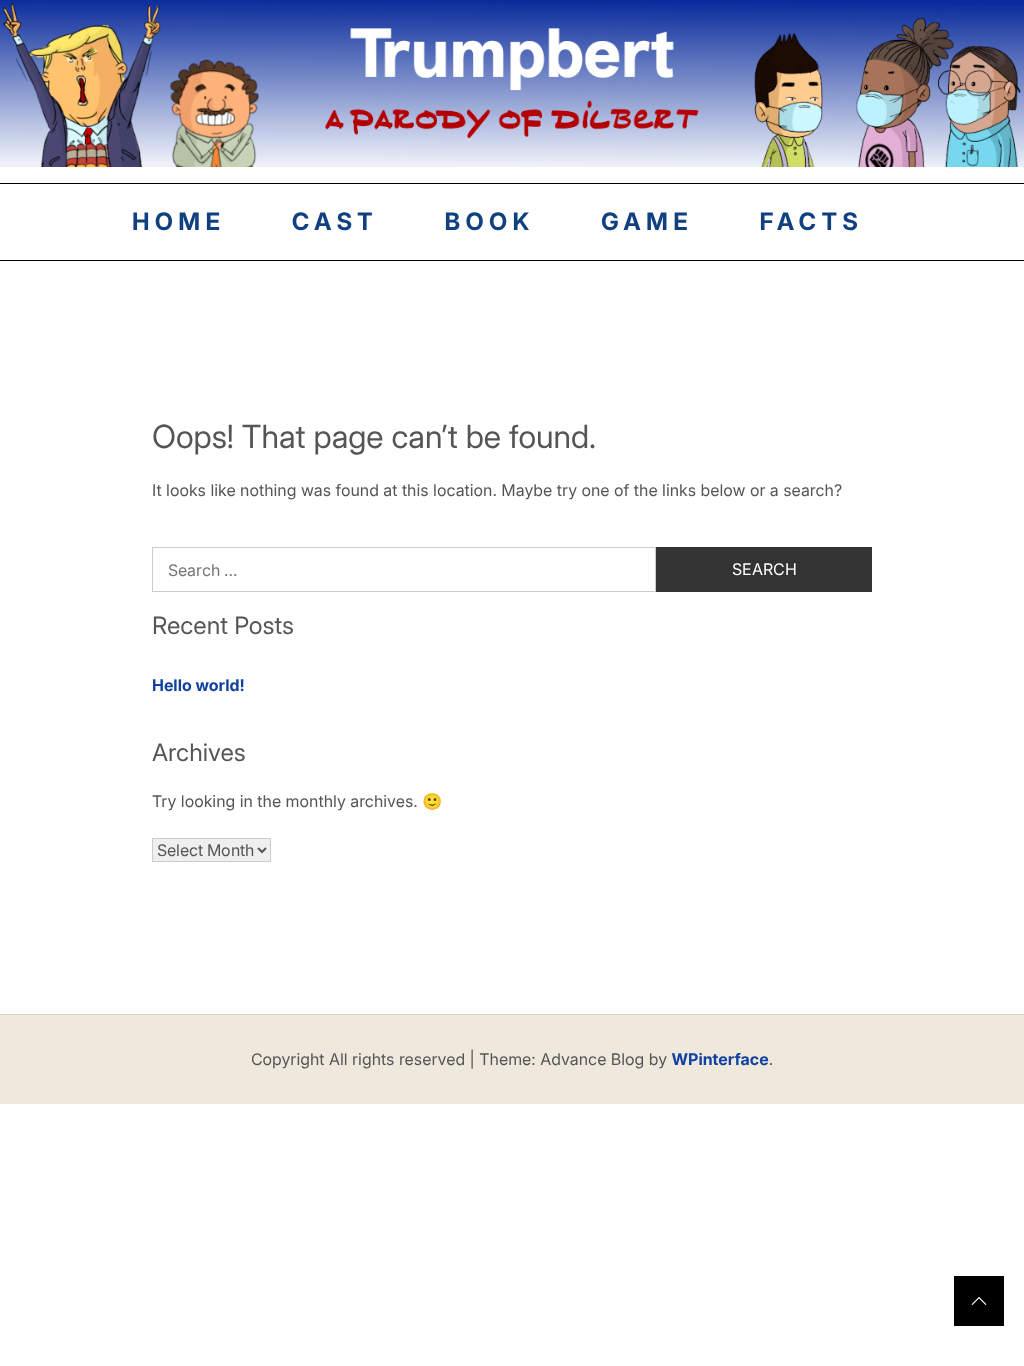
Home (178, 221)
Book (489, 221)
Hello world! (198, 685)
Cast (335, 221)
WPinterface (720, 1059)
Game (647, 221)
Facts (812, 221)
